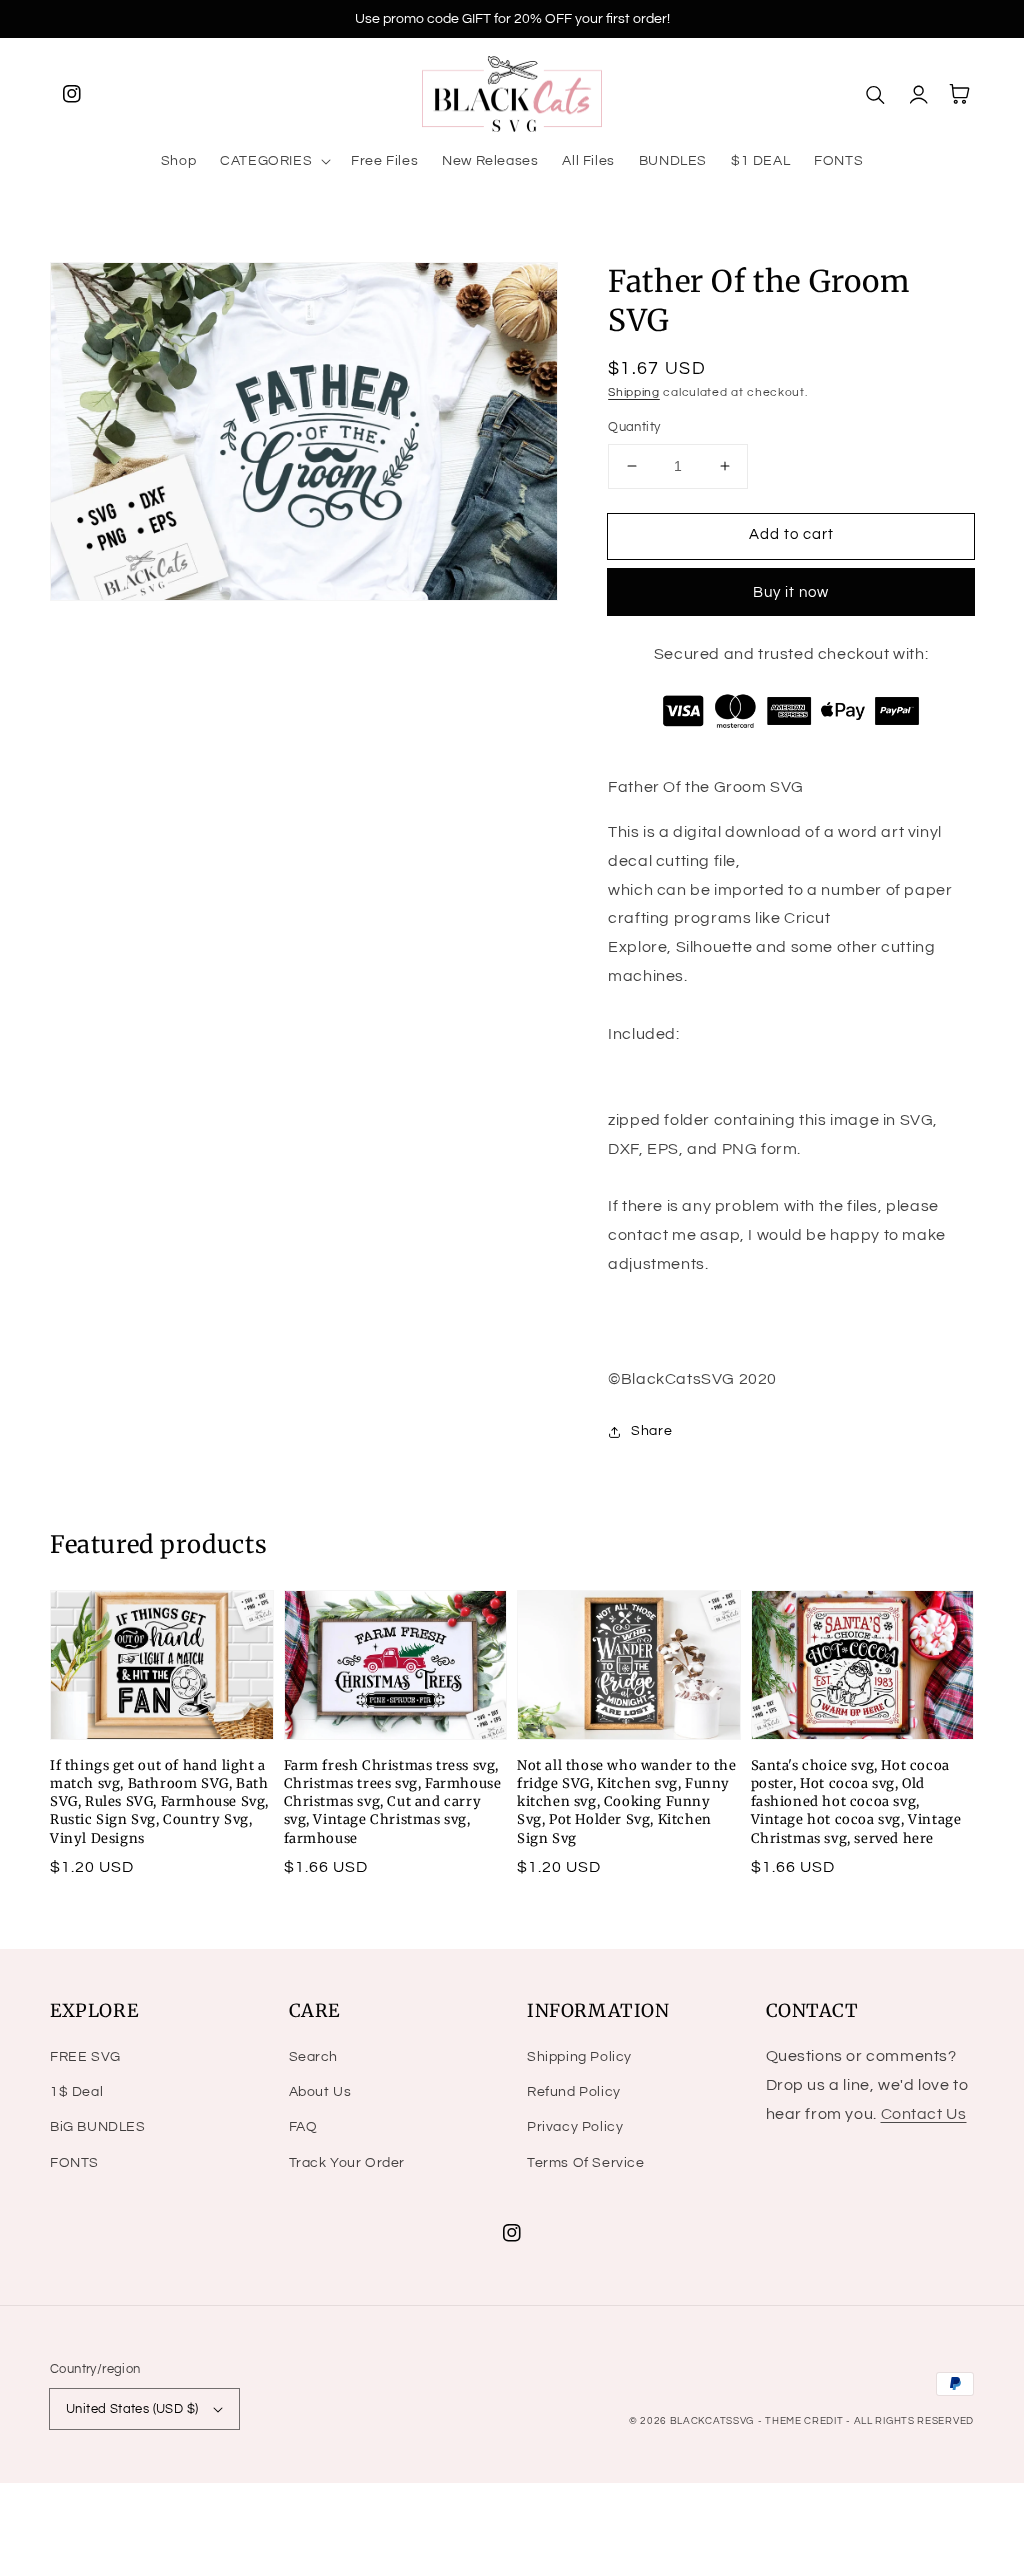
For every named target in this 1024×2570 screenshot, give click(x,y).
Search (314, 2057)
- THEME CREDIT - (806, 2421)
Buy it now (791, 592)
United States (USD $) (132, 2409)
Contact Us (924, 2114)
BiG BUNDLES (98, 2127)
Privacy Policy (575, 2127)
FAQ (303, 2127)
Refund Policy (574, 2092)
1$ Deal (76, 2092)
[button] (273, 161)
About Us (320, 2092)
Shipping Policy (579, 2057)
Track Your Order (347, 2163)
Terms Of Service (586, 2163)
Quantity (634, 427)
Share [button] (651, 1431)
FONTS (74, 2163)
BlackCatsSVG (712, 2421)
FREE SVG (85, 2057)
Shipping (634, 392)
